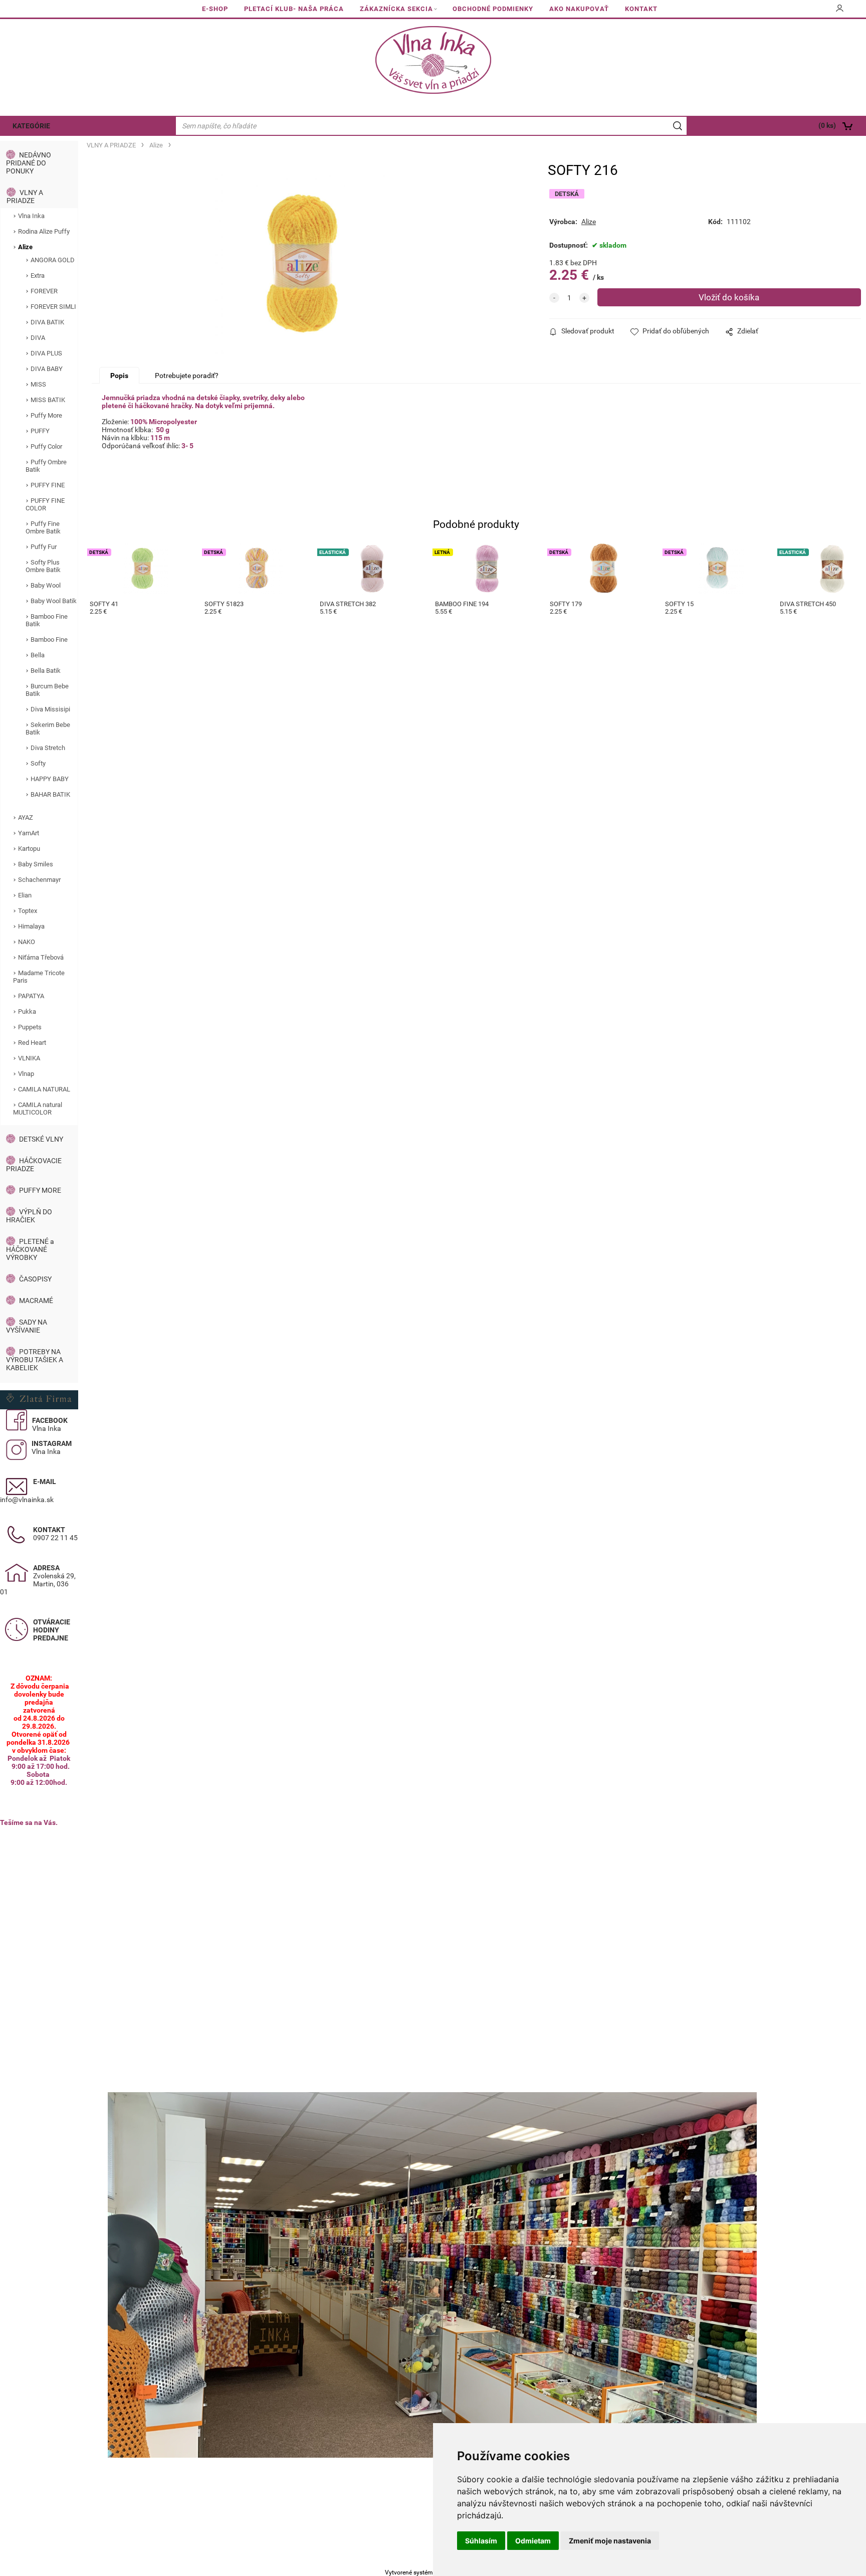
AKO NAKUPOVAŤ (579, 9)
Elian (25, 895)
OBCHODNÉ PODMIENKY (493, 9)
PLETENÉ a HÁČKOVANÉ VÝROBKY (30, 1249)
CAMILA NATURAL (44, 1089)
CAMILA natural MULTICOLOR (38, 1109)
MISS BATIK (48, 400)
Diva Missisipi (50, 709)
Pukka (27, 1011)
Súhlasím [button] (481, 2541)
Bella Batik (46, 671)
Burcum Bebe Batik (47, 690)
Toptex (28, 911)
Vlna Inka (31, 216)
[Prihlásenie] (840, 12)
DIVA (38, 338)
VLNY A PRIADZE (25, 197)
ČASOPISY (35, 1279)
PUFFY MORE (40, 1190)
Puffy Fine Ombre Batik (43, 527)
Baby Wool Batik (54, 601)
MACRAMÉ (36, 1301)
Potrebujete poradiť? (187, 376)
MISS (38, 384)
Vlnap (26, 1074)
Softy (38, 763)
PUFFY (40, 431)
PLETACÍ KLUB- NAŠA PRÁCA (294, 9)
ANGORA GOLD (53, 260)
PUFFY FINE (48, 485)
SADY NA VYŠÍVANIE (27, 1326)
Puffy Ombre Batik (46, 466)
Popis (119, 376)
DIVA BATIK (47, 322)
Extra (38, 275)
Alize (25, 247)
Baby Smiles (36, 864)
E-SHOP (215, 9)
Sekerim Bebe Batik (48, 728)
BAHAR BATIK (50, 794)
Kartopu (29, 849)
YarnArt (29, 833)
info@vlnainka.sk (27, 1500)
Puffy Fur (44, 547)
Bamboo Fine (49, 639)
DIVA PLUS (46, 353)
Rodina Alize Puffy (44, 231)
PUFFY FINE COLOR (45, 504)
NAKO (27, 942)
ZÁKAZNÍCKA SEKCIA (396, 9)
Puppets (30, 1027)
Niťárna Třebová (41, 957)
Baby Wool (46, 585)
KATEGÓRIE (31, 126)
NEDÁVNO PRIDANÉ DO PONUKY (29, 163)
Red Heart (32, 1043)
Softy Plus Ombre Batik (43, 566)
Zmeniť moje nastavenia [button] (610, 2541)
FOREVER (44, 291)
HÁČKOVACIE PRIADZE (34, 1165)
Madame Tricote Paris (39, 977)
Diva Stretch (48, 748)
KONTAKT (641, 9)
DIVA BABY (47, 369)
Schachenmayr (39, 880)
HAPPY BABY (50, 779)
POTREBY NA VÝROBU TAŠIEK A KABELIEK (35, 1360)
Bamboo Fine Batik (47, 620)
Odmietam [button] (533, 2541)
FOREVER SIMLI (53, 307)
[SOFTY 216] (301, 264)
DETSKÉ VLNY (41, 1139)
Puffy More (46, 415)
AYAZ (26, 817)
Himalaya (31, 926)
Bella (38, 655)
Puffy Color (46, 446)
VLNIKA (29, 1058)
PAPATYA (31, 996)
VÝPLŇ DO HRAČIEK (29, 1216)
